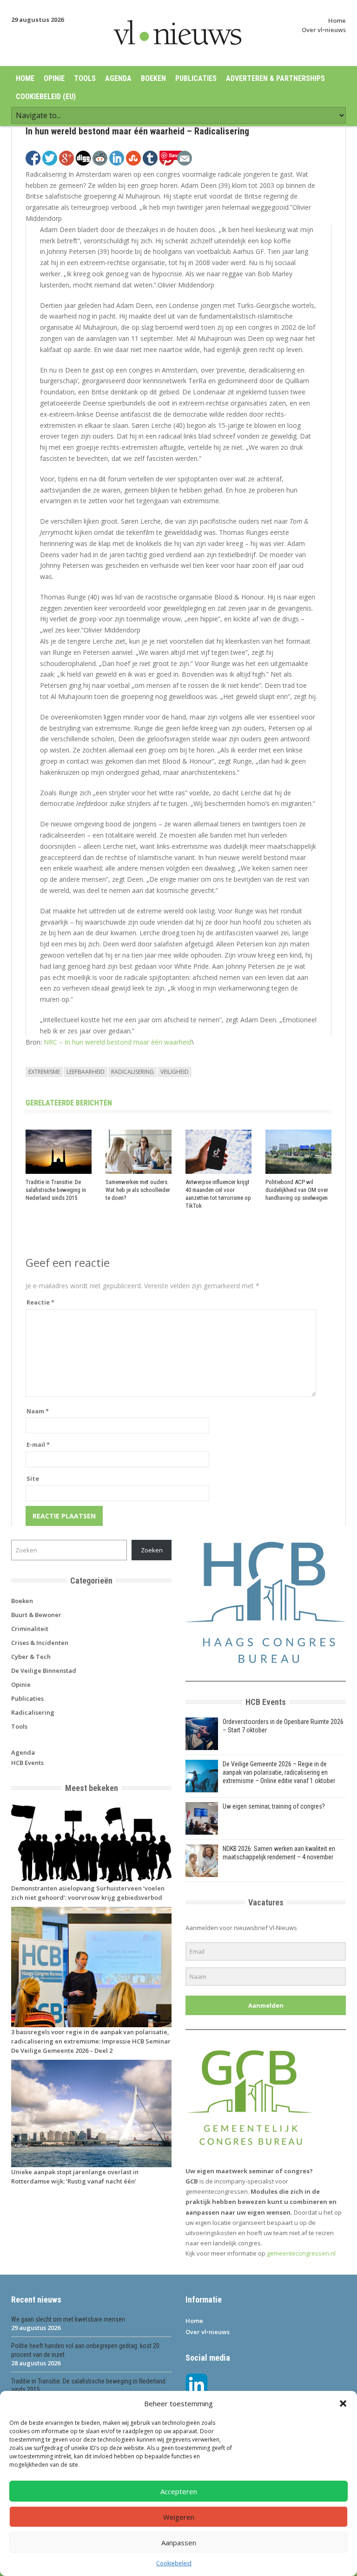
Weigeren (179, 2517)
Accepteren (179, 2491)
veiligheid (175, 1072)
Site (33, 1478)
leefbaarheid (86, 1072)
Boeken (153, 78)
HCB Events (27, 1763)
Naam (38, 1411)
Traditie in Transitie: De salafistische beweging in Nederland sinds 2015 (56, 1190)
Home (337, 20)
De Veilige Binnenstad (44, 1671)
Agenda (118, 78)
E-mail (38, 1444)
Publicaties (196, 78)
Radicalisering (33, 1712)
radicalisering (132, 1072)
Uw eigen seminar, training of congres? (274, 1806)
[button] (343, 2403)
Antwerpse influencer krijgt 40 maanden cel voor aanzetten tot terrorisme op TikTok (218, 1194)
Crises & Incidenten (40, 1643)
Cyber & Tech (31, 1657)
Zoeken (152, 1550)
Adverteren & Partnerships (275, 78)
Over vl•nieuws (324, 30)
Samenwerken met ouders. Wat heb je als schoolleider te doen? (138, 1190)
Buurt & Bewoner (36, 1615)
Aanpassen (179, 2543)
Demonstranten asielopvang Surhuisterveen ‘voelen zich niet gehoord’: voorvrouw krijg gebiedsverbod (88, 1893)
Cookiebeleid (174, 2563)
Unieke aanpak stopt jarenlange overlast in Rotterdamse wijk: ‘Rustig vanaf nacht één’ (75, 2177)
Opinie (54, 78)
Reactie (40, 1302)
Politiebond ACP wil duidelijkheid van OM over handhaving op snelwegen (297, 1190)
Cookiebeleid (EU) (46, 97)
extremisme (44, 1072)
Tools (85, 78)
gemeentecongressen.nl (301, 2253)
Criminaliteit (30, 1629)
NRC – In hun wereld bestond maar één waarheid (118, 1042)
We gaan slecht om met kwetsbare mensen (68, 2319)
